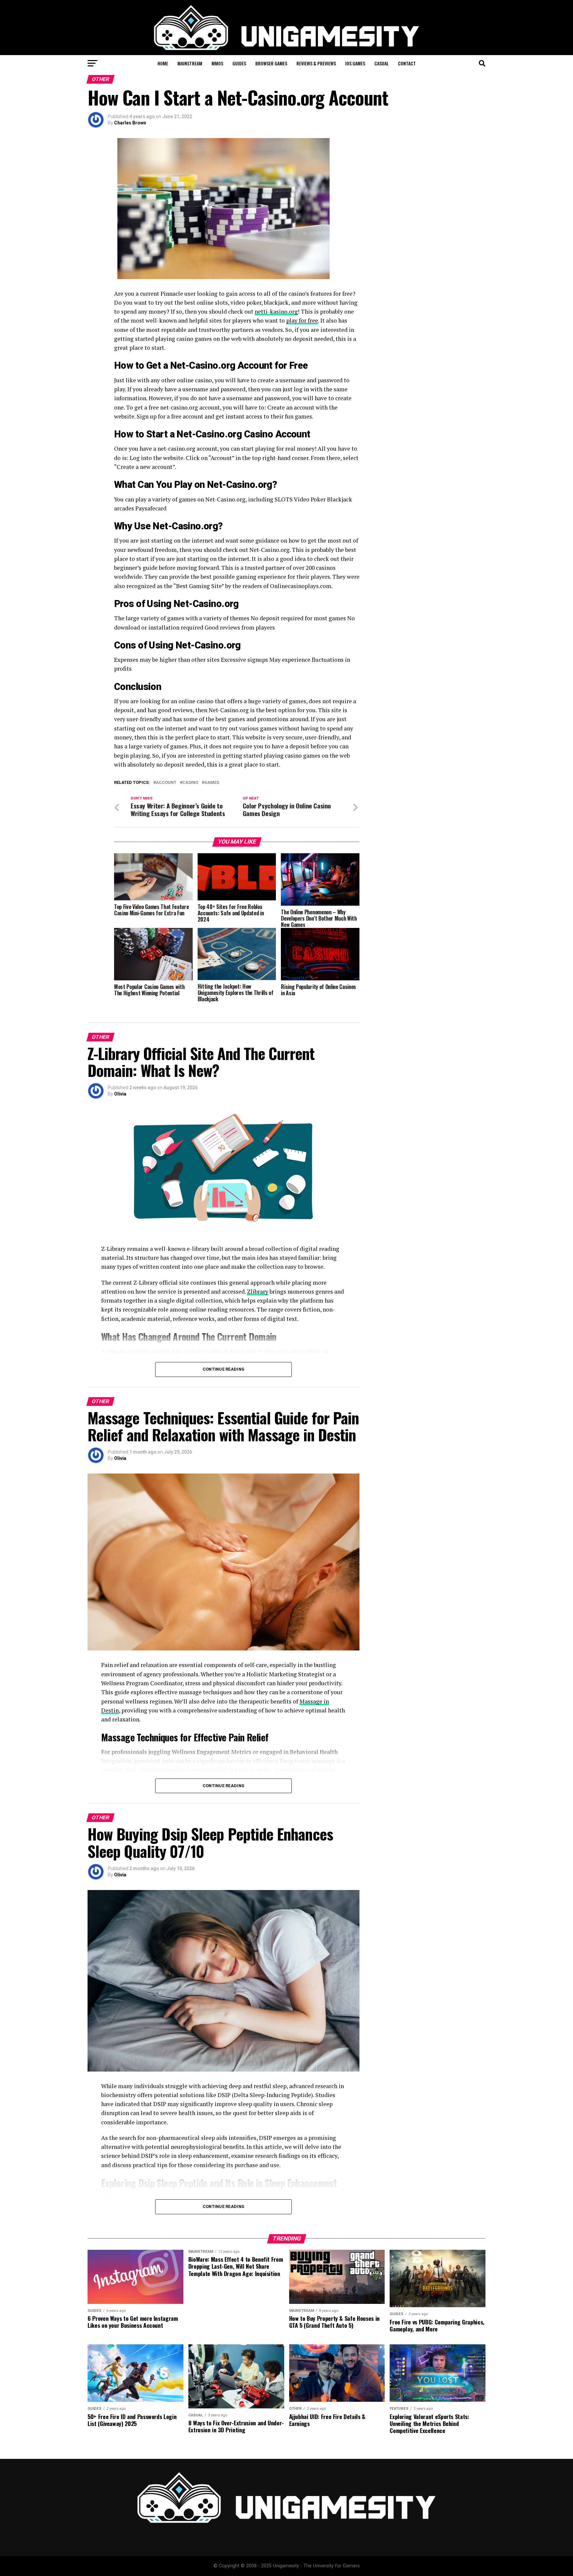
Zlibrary (258, 1291)
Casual (382, 63)
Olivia (120, 1094)
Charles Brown (130, 123)
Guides (239, 63)
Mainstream (190, 63)
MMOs (217, 63)
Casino (190, 783)
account (166, 783)
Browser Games (271, 63)
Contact (407, 63)
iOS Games (355, 63)
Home (163, 63)
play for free (302, 320)
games (212, 783)
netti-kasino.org (276, 311)
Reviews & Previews (316, 63)
